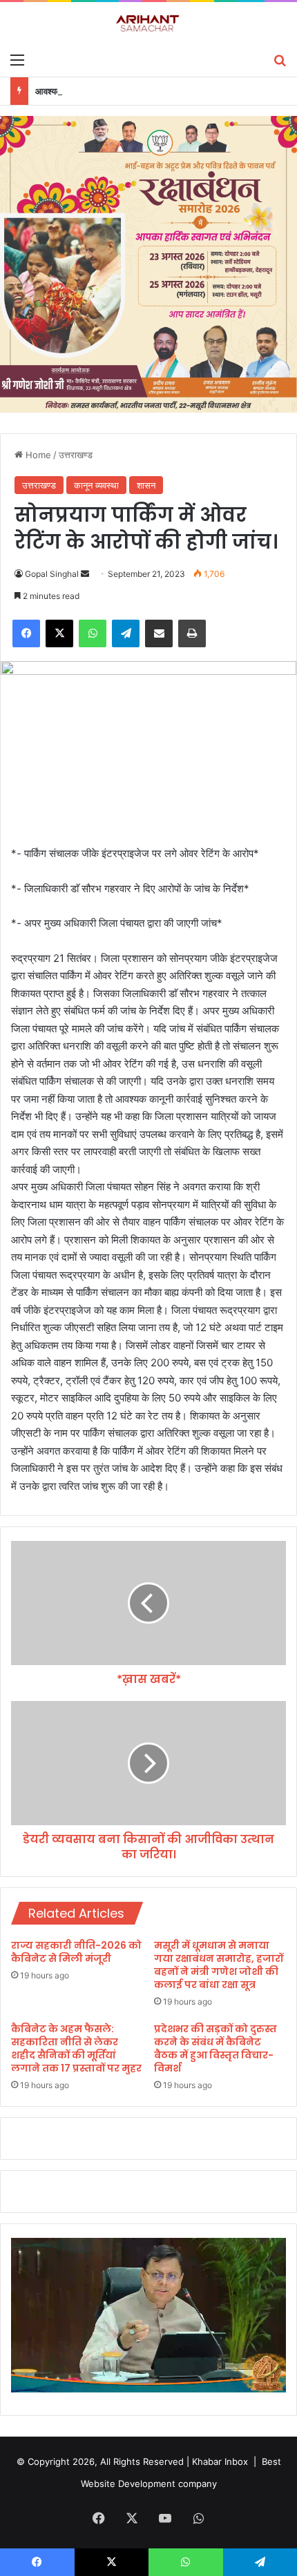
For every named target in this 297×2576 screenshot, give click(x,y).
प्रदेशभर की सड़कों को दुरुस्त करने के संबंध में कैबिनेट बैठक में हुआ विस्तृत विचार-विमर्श (215, 2048)
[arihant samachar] (148, 24)
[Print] (192, 633)
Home (37, 455)
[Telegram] (126, 633)
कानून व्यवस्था (96, 485)
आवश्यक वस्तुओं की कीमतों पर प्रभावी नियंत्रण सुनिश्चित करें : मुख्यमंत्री (150, 91)
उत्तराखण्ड (76, 455)
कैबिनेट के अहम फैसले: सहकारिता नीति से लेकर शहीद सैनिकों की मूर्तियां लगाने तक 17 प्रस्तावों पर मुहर (76, 2048)
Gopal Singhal (52, 574)
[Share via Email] (159, 633)
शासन (146, 485)
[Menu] (17, 59)
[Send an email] (85, 574)
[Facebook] (26, 633)
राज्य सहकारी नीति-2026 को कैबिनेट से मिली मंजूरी (76, 1952)
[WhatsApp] (93, 633)
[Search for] (280, 59)
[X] (59, 633)
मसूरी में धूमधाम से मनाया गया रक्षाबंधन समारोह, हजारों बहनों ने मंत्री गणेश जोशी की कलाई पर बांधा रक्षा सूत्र (219, 1965)
